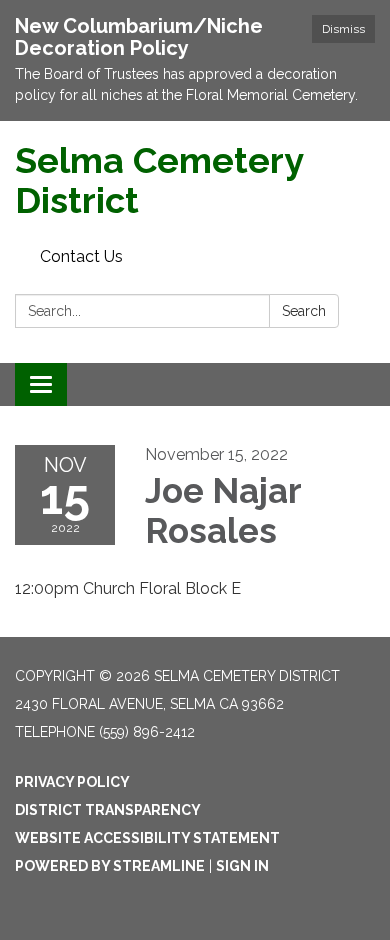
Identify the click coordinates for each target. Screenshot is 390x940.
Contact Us (81, 256)
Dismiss (343, 29)
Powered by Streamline (110, 866)
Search (304, 311)
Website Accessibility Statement (147, 838)
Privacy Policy (72, 782)
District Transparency (108, 810)
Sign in (242, 866)
